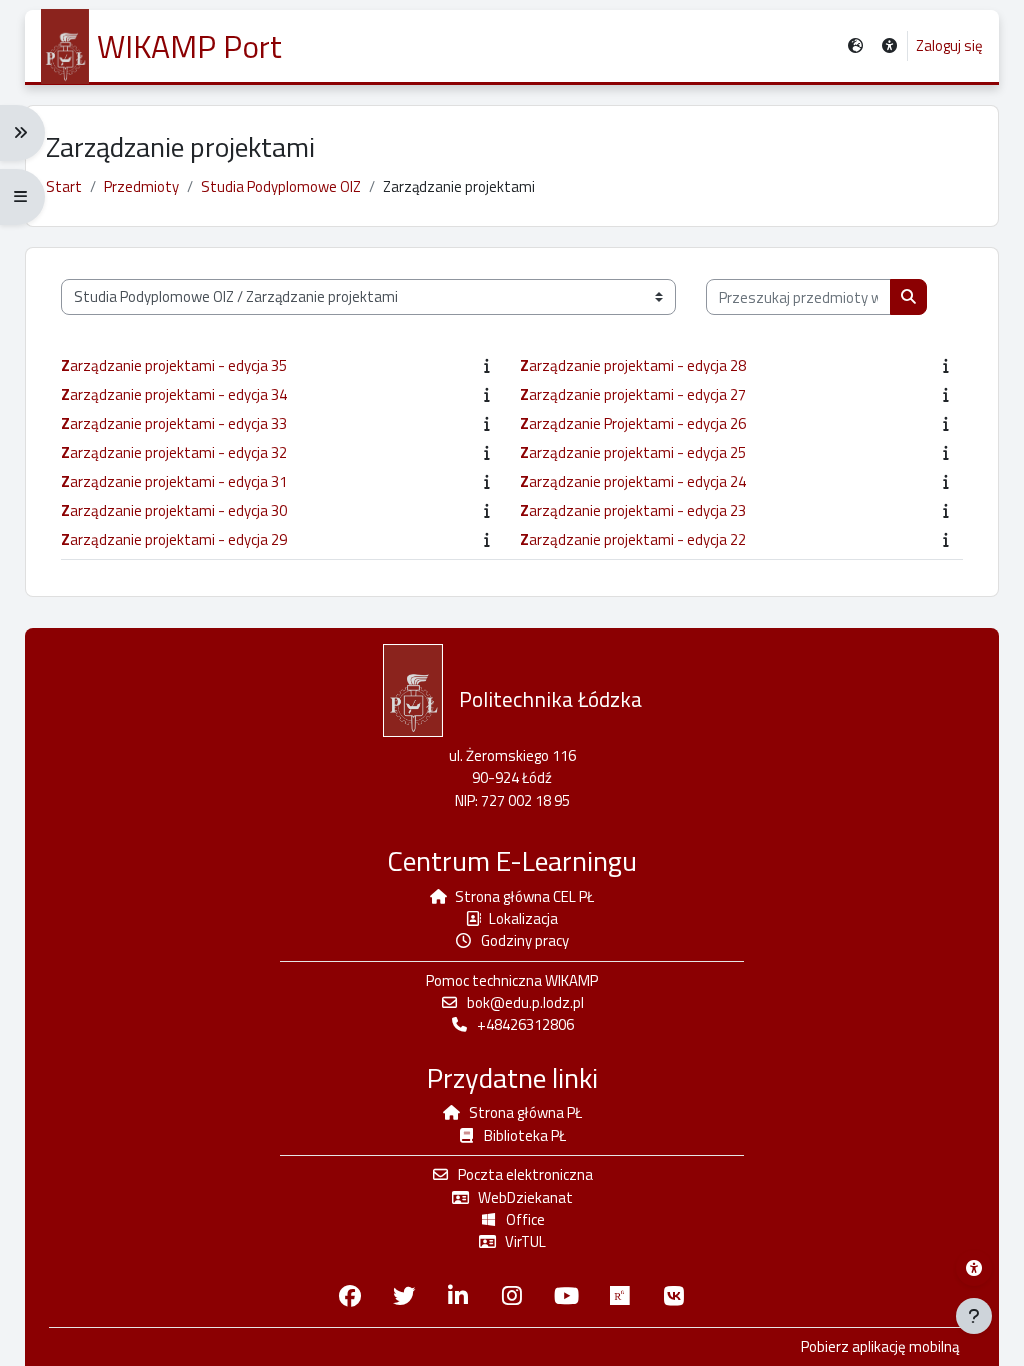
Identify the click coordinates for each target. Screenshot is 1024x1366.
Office (525, 1219)
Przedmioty (141, 186)
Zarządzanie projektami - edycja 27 (633, 395)
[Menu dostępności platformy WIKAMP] (974, 1268)
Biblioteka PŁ (525, 1135)
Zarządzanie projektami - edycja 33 (174, 424)
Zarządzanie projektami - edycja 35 (174, 366)
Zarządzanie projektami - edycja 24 (633, 482)
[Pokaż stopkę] (974, 1316)
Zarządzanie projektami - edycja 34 (174, 395)
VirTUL (525, 1241)
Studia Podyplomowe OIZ (281, 186)
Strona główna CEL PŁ (524, 896)
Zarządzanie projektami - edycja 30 (174, 511)
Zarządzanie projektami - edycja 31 (174, 482)
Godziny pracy (525, 940)
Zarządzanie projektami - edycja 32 (174, 453)
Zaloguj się (949, 46)
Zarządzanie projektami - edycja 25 (633, 453)
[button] (889, 46)
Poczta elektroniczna (525, 1174)
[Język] (855, 46)
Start (64, 186)
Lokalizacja (523, 918)
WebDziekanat (525, 1197)
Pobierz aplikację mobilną (880, 1347)
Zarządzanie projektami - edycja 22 (633, 540)
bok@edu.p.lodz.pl (525, 1002)
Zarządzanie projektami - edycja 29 (174, 540)
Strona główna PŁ (525, 1112)
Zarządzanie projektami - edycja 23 (633, 511)
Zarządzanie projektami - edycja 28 (633, 366)
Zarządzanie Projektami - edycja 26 (633, 424)
